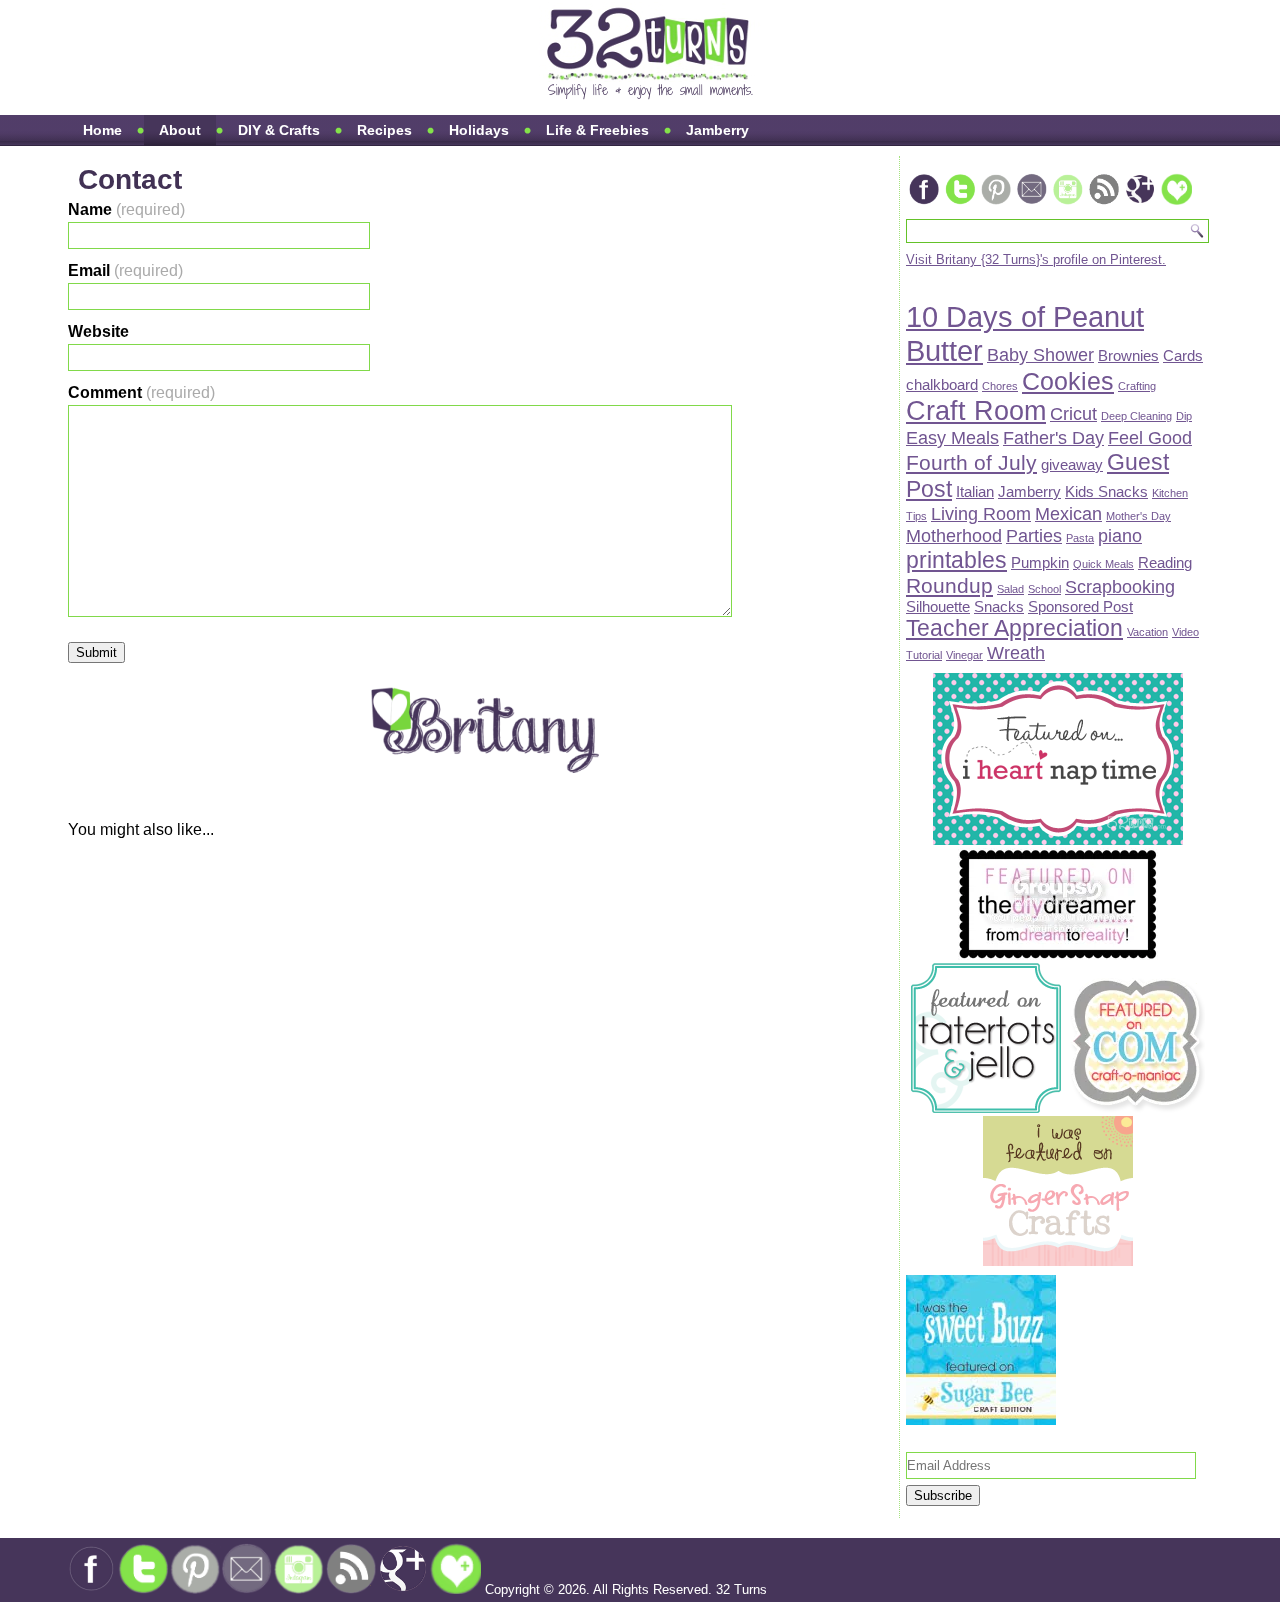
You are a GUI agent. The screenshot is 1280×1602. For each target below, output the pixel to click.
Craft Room (976, 411)
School (1044, 589)
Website (98, 331)
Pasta (1080, 538)
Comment (141, 392)
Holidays (479, 130)
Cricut (1073, 413)
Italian (975, 491)
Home (102, 130)
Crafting (1137, 386)
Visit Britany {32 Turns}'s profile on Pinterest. (1036, 259)
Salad (1010, 589)
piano (1120, 535)
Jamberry (717, 130)
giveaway (1072, 464)
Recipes (384, 130)
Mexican (1068, 513)
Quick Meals (1103, 564)
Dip (1184, 416)
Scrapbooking (1120, 586)
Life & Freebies (597, 130)
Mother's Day (1138, 516)
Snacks (999, 606)
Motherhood (954, 535)
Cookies (1068, 381)
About (180, 130)
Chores (1000, 386)
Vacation (1147, 632)
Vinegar (964, 655)
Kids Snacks (1106, 491)
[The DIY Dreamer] (1058, 955)
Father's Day (1053, 437)
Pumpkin (1040, 562)
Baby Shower (1040, 354)
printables (956, 560)
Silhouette (938, 606)
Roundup (949, 585)
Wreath (1016, 652)
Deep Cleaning (1136, 416)
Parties (1034, 535)
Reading (1165, 562)
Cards (1183, 355)
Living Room (981, 513)
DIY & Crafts (279, 130)
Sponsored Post (1080, 606)
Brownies (1128, 355)
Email (125, 270)
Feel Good (1150, 437)
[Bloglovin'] (1176, 202)
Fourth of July (971, 462)
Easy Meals (952, 437)
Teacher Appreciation (1014, 628)
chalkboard (942, 384)
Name (126, 209)
